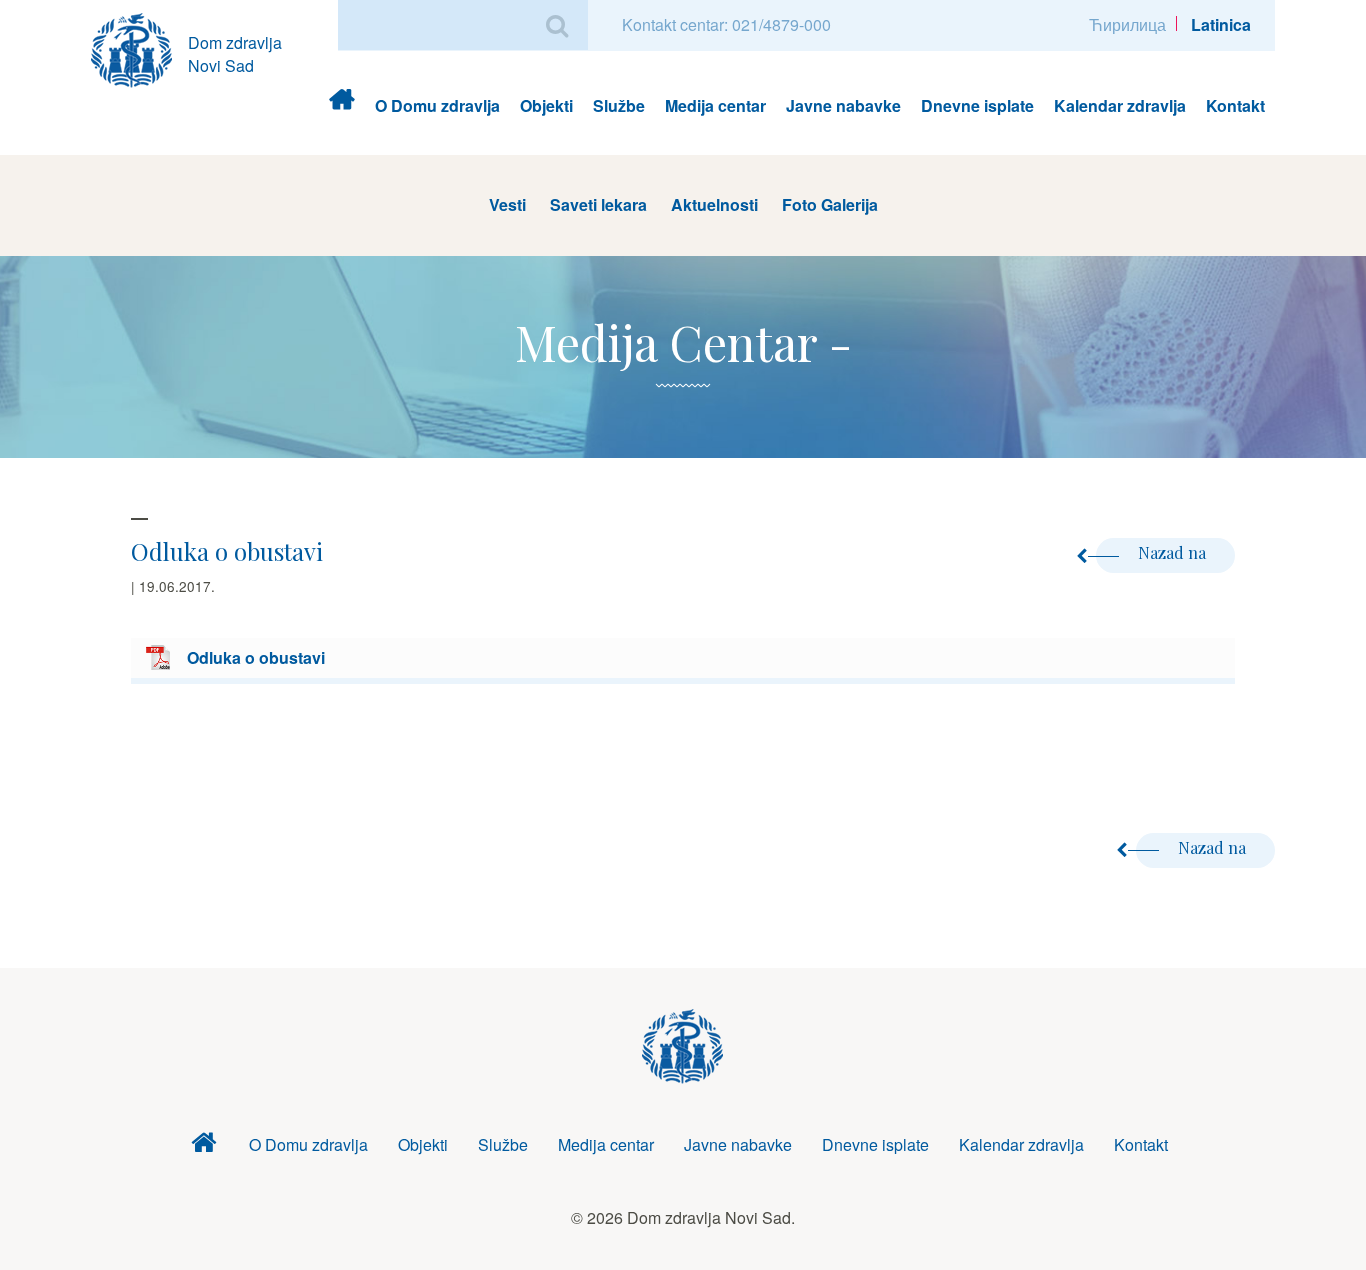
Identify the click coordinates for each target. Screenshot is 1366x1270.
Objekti (546, 105)
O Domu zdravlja (437, 105)
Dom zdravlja (341, 106)
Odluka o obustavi (256, 657)
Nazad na (1174, 552)
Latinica (1221, 24)
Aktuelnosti (714, 204)
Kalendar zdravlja (1120, 105)
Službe (619, 105)
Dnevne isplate (977, 105)
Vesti (507, 204)
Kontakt (1235, 105)
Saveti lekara (598, 204)
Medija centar (715, 105)
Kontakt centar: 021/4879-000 (726, 24)
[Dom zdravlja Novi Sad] (139, 47)
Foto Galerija (830, 204)
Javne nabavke (843, 105)
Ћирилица (1127, 24)
